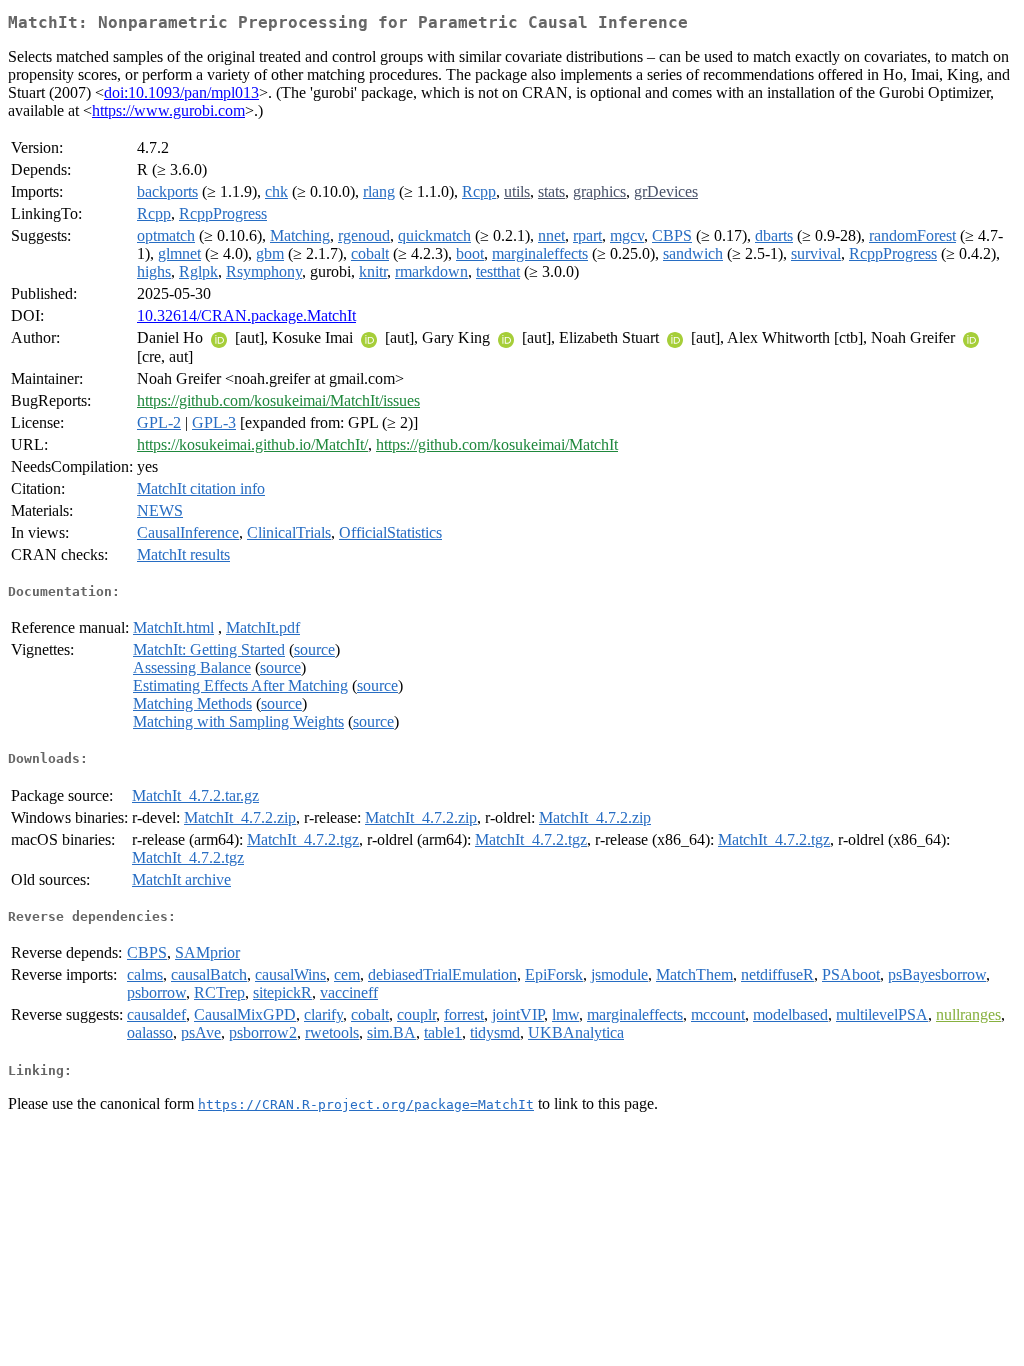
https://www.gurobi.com (168, 110)
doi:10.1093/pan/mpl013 (181, 92)
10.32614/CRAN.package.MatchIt (246, 315)
